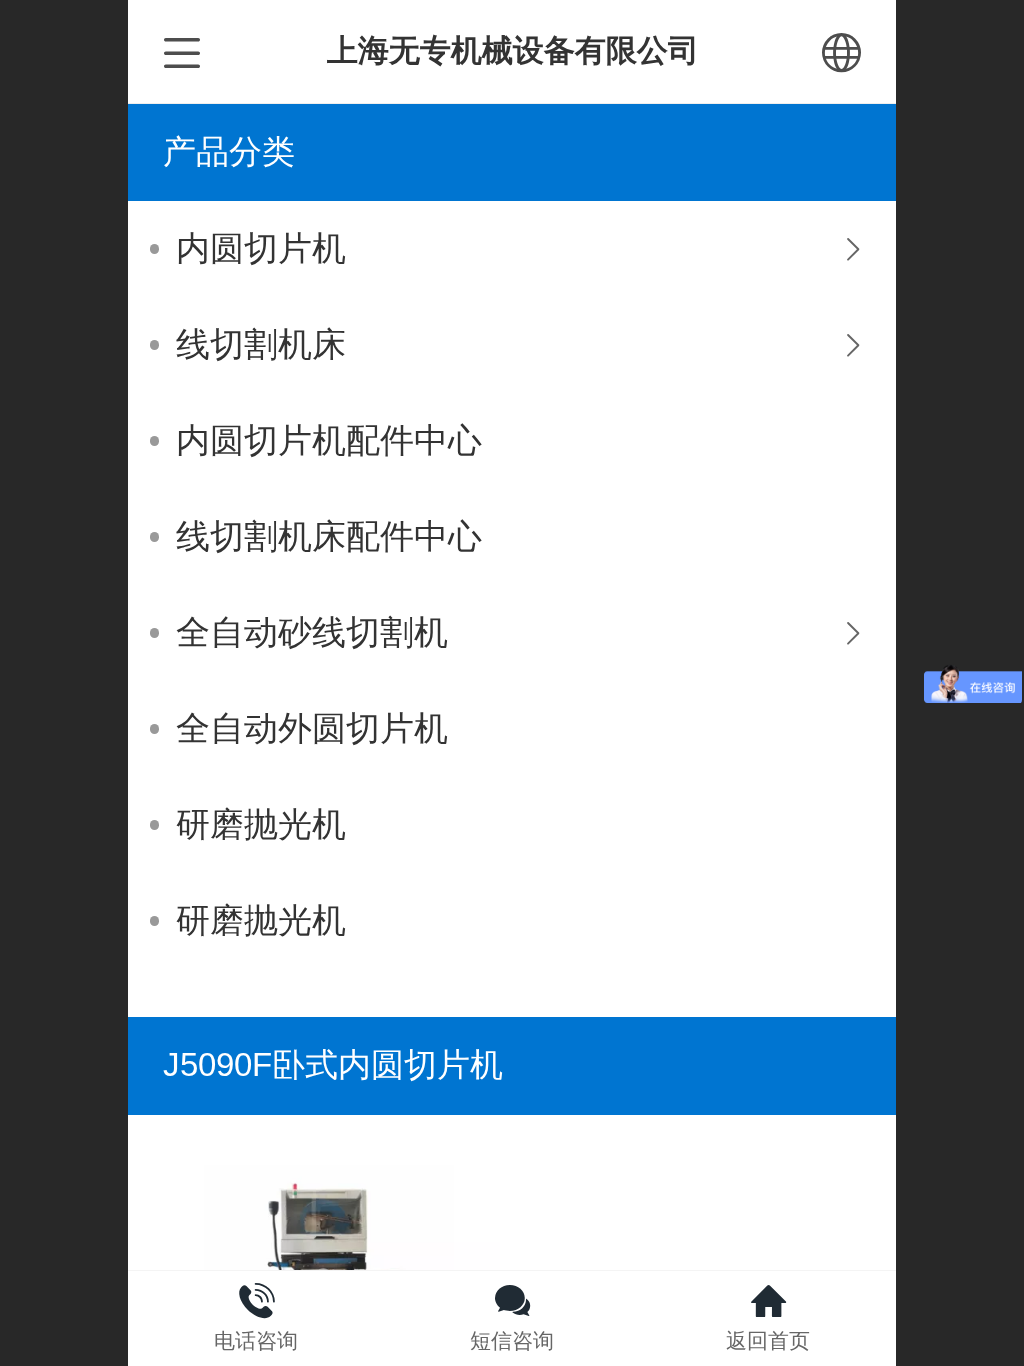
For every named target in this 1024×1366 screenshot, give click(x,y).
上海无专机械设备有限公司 (513, 50)
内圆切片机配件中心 (329, 440)
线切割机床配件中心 (329, 536)
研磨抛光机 (261, 824)
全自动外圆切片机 (312, 728)
